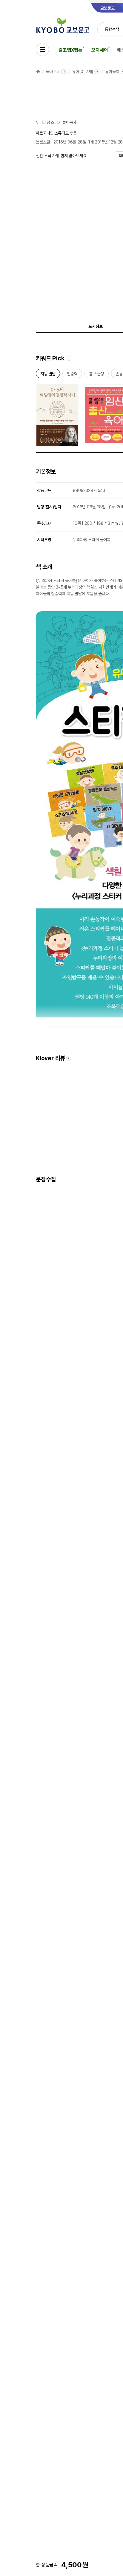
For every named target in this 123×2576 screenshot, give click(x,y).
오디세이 (100, 50)
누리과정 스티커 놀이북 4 (56, 122)
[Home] (38, 72)
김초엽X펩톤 (70, 50)
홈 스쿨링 (97, 375)
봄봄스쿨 (43, 142)
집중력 (72, 375)
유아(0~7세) (83, 72)
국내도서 (53, 72)
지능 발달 (48, 375)
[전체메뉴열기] (42, 50)
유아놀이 (112, 72)
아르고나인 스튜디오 (52, 133)
